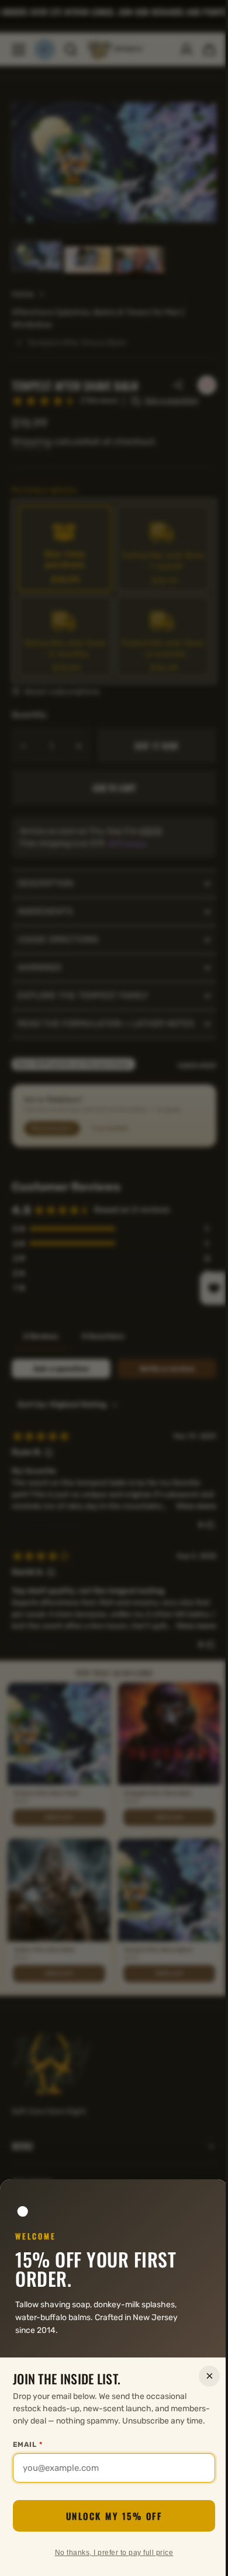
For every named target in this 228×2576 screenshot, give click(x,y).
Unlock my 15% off (110, 2516)
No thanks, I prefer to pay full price (110, 2553)
